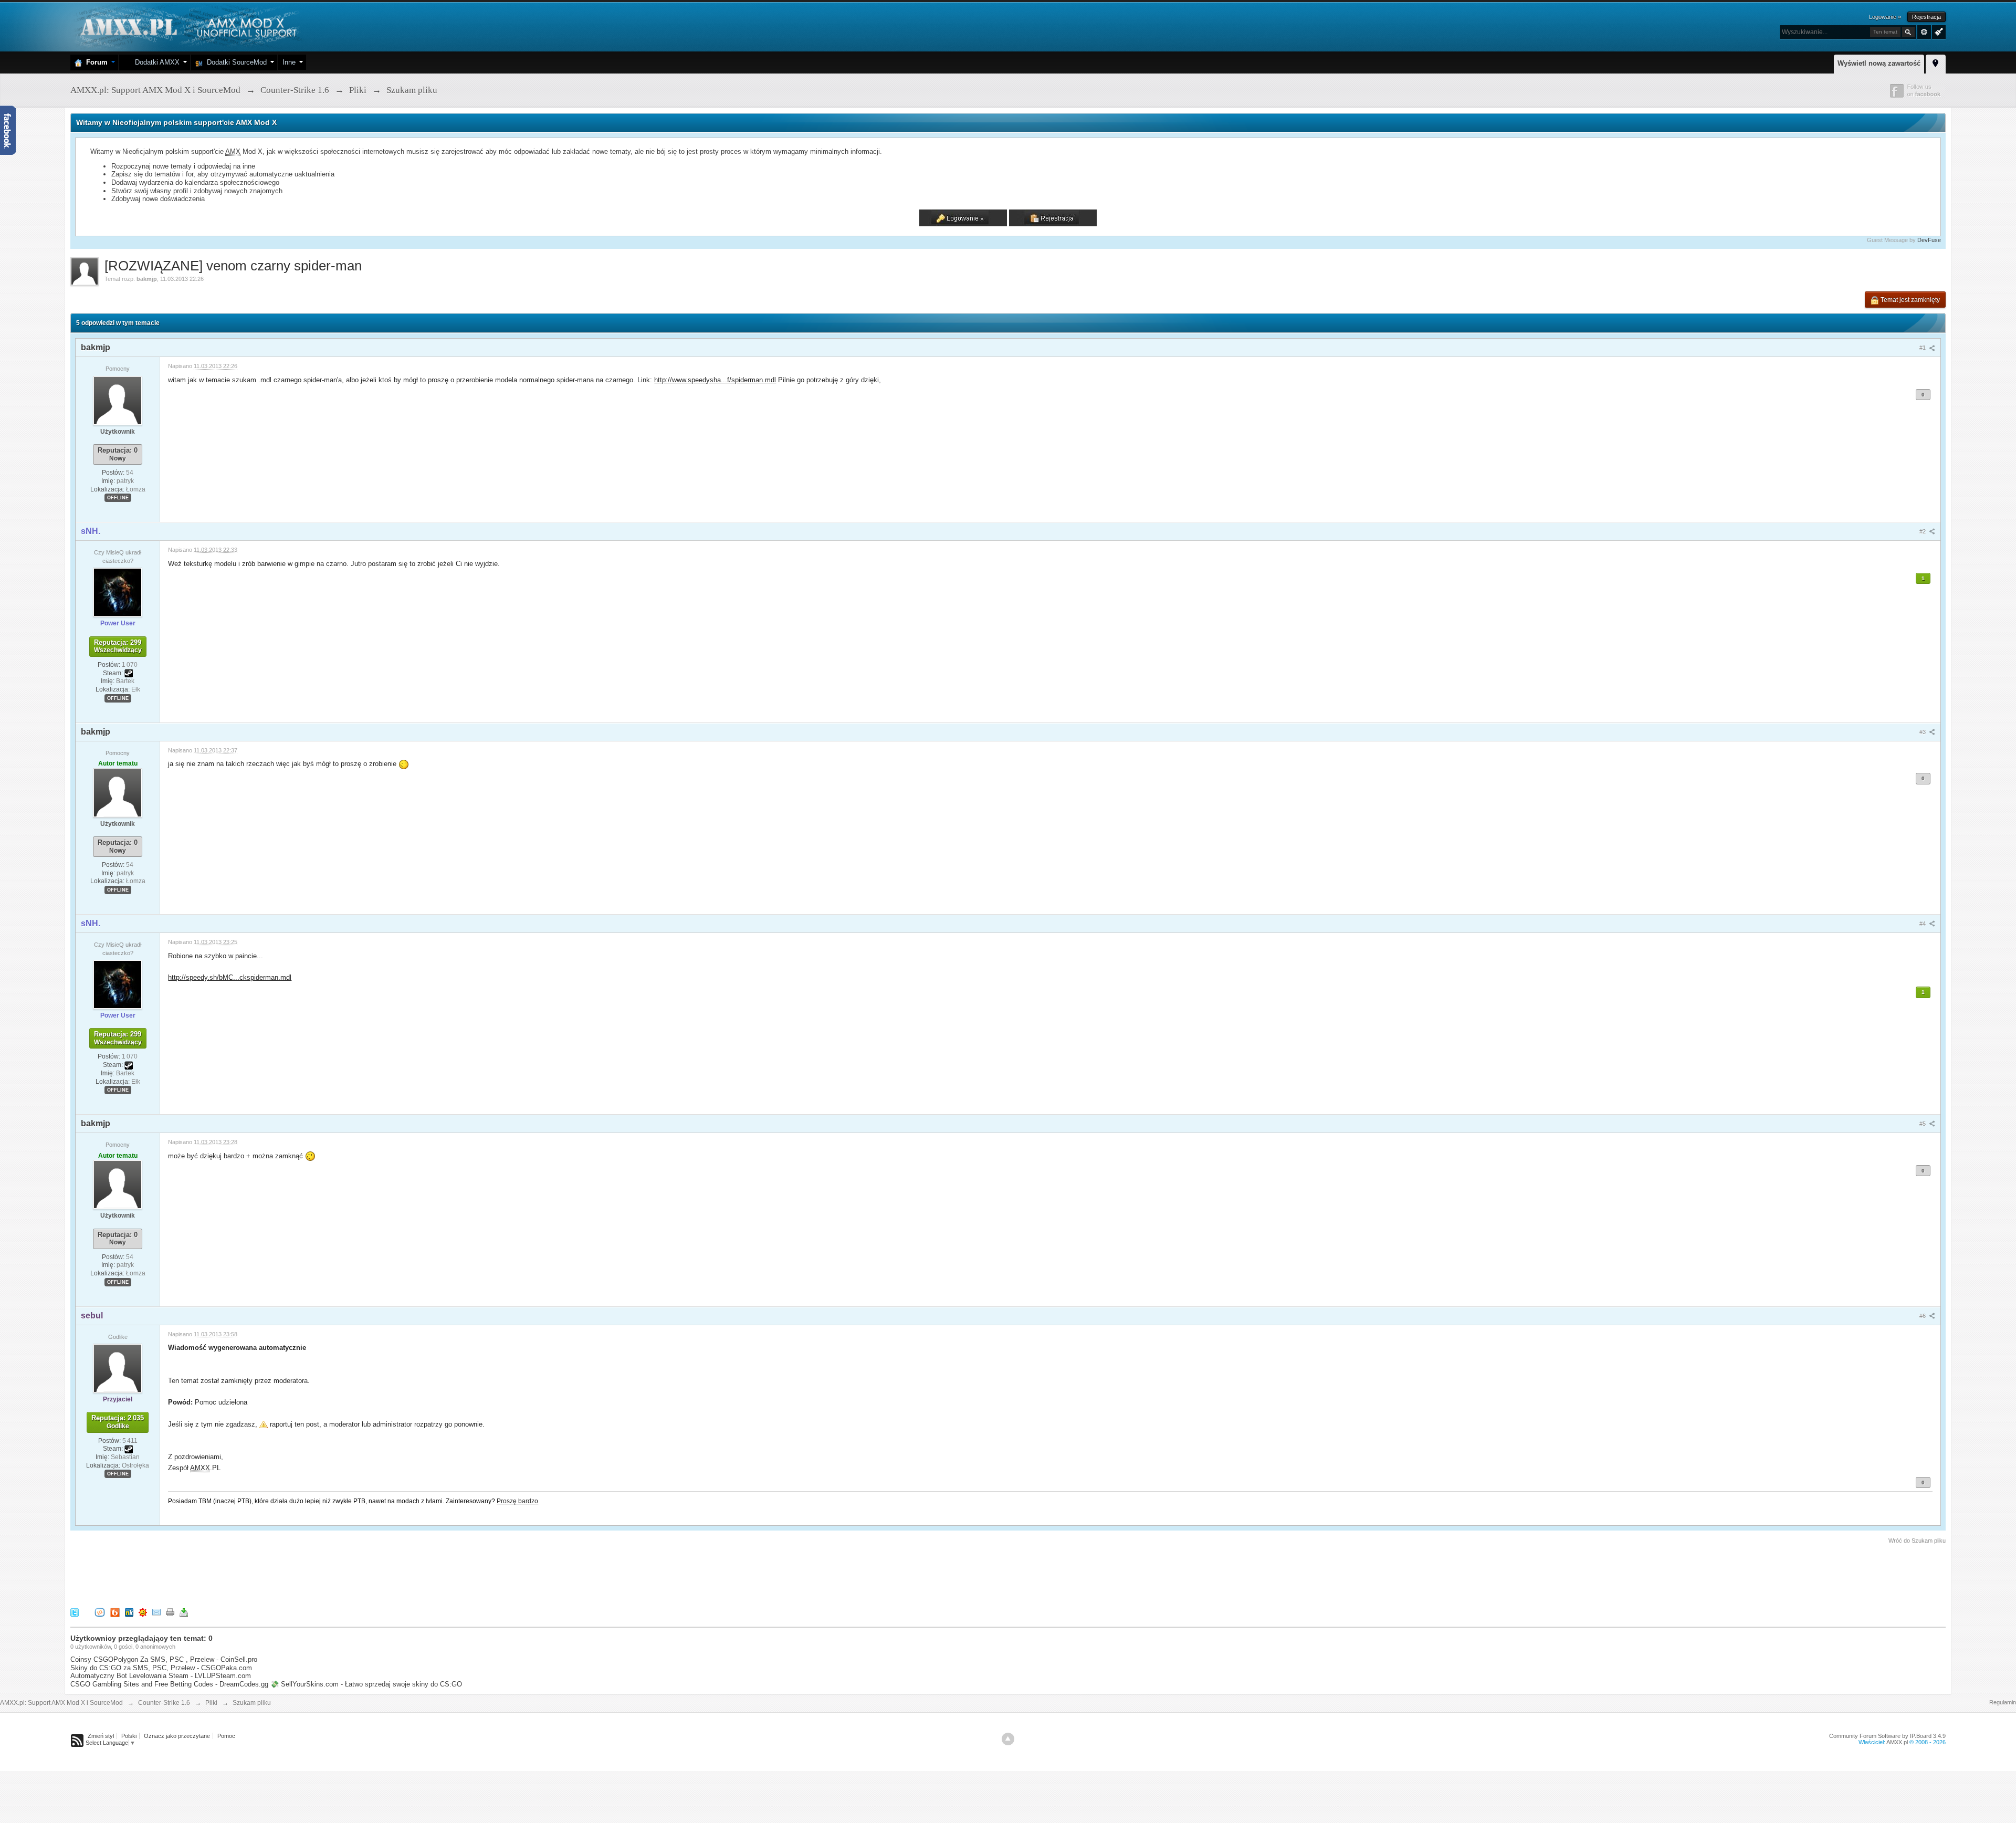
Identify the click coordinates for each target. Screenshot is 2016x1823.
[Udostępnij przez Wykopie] (100, 1612)
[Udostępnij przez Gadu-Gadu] (143, 1612)
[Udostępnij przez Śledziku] (129, 1612)
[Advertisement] (261, 1574)
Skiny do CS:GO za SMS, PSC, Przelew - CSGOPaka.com (161, 1668)
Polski (129, 1736)
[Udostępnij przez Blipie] (115, 1612)
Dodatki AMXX (155, 62)
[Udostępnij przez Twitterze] (75, 1612)
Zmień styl (101, 1736)
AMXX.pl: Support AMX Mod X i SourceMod (61, 1703)
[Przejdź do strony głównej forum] (187, 26)
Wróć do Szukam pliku (1917, 1541)
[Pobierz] (184, 1612)
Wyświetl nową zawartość (1879, 63)
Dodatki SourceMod (235, 62)
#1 (1923, 348)
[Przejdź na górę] (1008, 1739)
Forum (95, 62)
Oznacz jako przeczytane (177, 1736)
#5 (1923, 1124)
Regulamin (2003, 1702)
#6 (1923, 1316)
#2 (1923, 531)
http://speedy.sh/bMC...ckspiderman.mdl (230, 977)
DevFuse (1929, 240)
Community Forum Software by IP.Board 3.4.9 (1887, 1736)
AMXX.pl (1897, 1742)
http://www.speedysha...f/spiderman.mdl (715, 380)
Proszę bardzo (517, 1501)
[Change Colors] (1938, 31)
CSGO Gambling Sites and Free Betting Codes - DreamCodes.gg (169, 1684)
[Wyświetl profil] (118, 400)
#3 (1923, 732)
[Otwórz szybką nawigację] (1936, 62)
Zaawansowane (1924, 32)
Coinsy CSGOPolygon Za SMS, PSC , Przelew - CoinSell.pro (164, 1659)
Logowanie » (1885, 17)
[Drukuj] (170, 1612)
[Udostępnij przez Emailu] (156, 1612)
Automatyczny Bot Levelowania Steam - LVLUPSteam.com (161, 1676)
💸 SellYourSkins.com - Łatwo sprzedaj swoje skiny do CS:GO (366, 1684)
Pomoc (226, 1736)
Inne (289, 62)
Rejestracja (1926, 17)
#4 (1923, 924)
